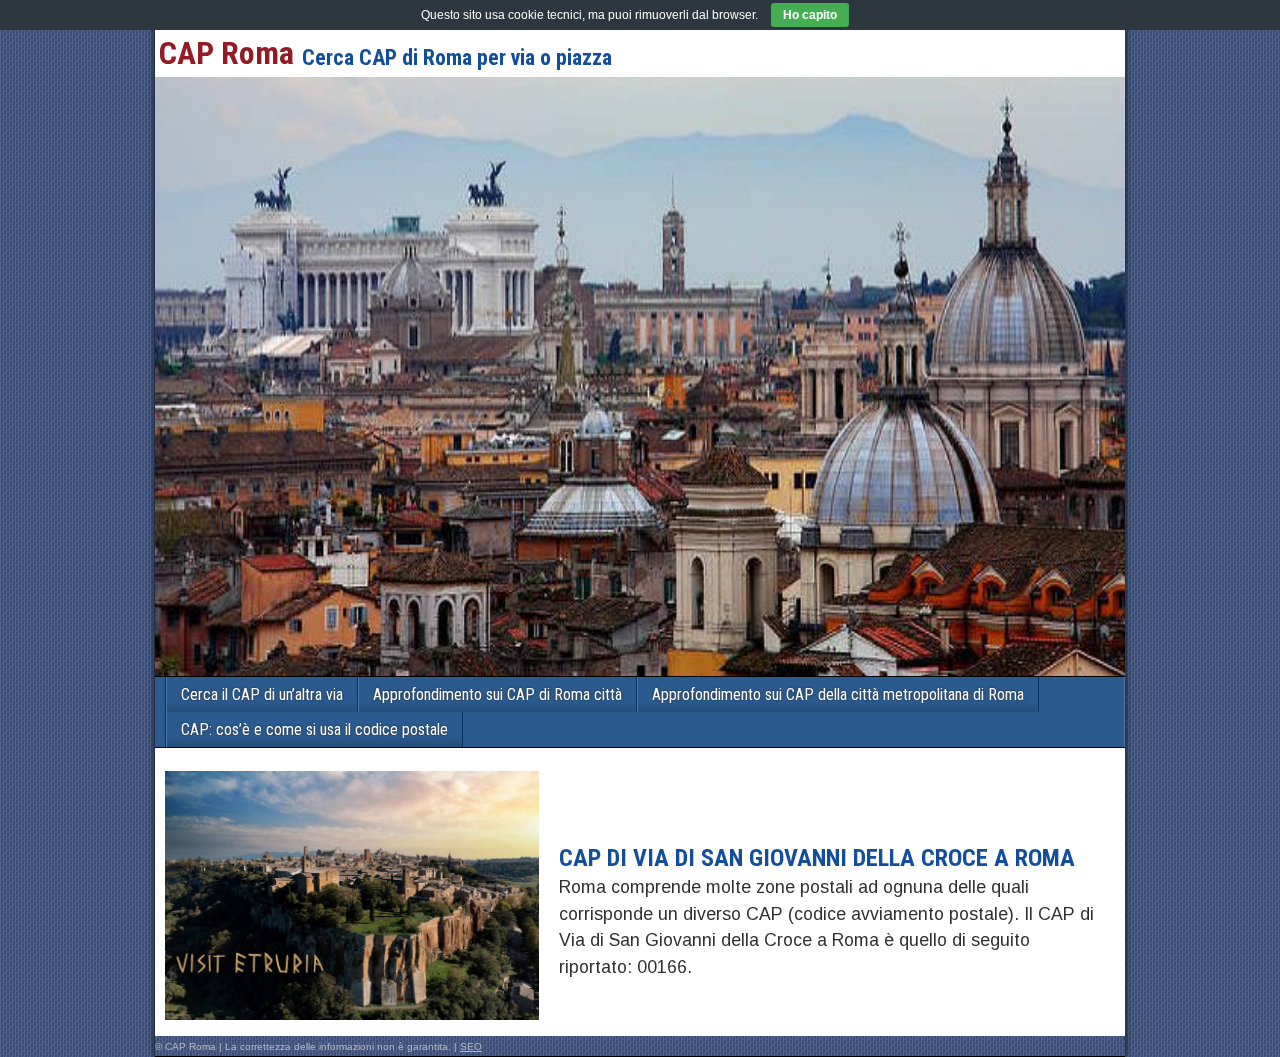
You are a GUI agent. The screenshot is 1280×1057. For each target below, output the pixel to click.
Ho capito (810, 15)
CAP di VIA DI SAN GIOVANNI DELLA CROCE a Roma (817, 858)
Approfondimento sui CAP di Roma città (497, 694)
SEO (471, 1046)
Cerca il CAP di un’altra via (262, 694)
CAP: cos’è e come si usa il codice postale (314, 729)
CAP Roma (226, 53)
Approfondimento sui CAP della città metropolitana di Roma (838, 694)
